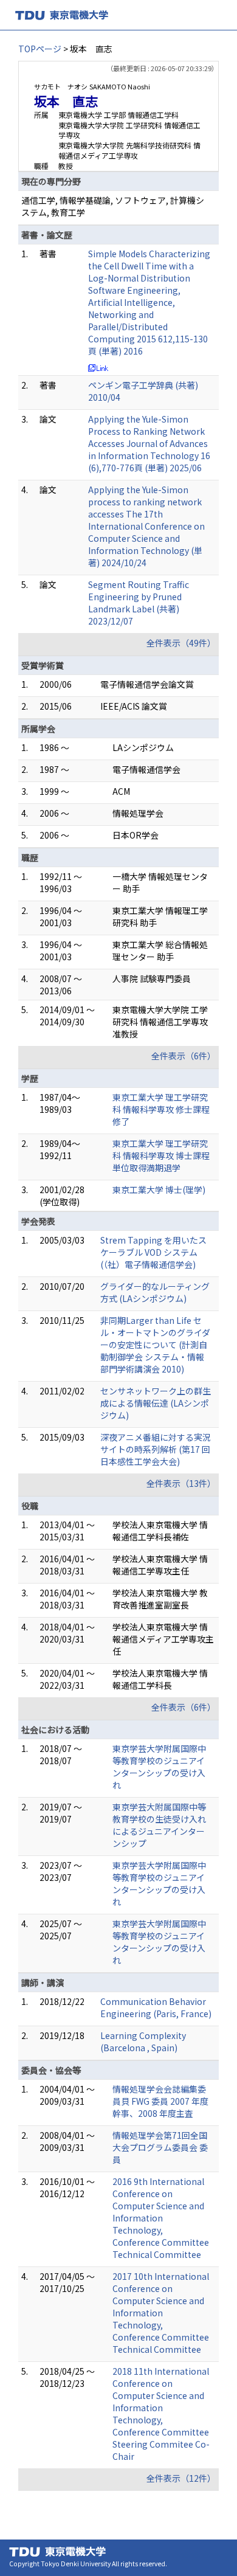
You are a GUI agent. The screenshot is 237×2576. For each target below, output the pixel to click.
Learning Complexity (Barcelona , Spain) (143, 2041)
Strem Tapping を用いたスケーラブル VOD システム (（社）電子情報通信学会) (153, 1252)
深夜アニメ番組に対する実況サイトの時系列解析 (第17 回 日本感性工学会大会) (156, 1449)
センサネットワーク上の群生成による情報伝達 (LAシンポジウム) (156, 1403)
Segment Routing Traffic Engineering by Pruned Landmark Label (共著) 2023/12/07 (139, 603)
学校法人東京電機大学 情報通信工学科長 (160, 1679)
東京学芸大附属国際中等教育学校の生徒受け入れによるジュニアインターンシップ (159, 1825)
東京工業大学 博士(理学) (159, 1189)
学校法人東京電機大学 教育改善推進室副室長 (160, 1599)
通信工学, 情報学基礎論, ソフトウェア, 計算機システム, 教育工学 (113, 206)
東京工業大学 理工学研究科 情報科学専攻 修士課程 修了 (161, 1109)
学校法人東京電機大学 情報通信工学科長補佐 (160, 1531)
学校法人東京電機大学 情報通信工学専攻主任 (160, 1565)
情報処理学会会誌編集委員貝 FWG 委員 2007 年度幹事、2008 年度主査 (160, 2101)
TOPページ (40, 49)
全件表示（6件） (184, 1056)
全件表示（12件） (181, 2478)
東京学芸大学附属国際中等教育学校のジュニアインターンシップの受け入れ (159, 1767)
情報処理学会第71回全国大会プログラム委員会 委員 (160, 2147)
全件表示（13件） (181, 1483)
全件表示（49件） (181, 643)
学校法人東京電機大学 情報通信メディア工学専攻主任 (163, 1639)
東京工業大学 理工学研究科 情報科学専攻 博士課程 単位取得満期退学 (161, 1155)
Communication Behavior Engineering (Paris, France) (156, 2007)
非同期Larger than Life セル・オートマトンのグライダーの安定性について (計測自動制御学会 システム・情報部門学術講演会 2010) (155, 1345)
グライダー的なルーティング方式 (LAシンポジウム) (155, 1292)
